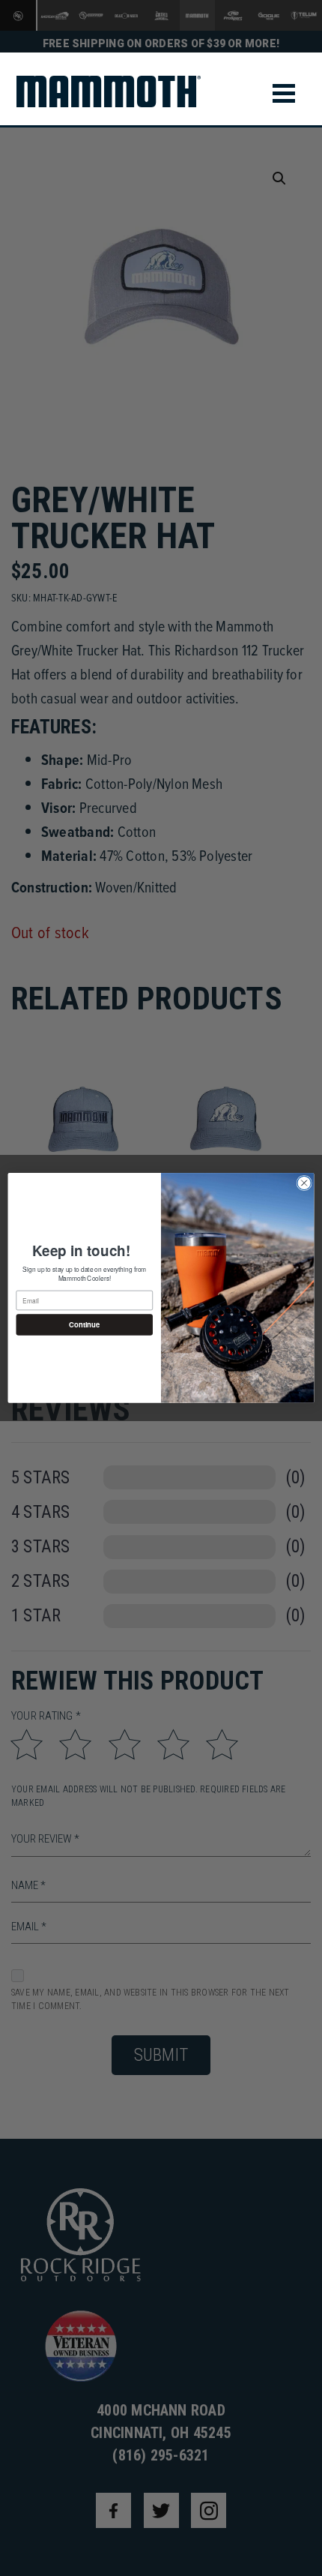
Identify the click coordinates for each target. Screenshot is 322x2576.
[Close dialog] (304, 1183)
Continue (84, 1325)
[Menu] (284, 93)
